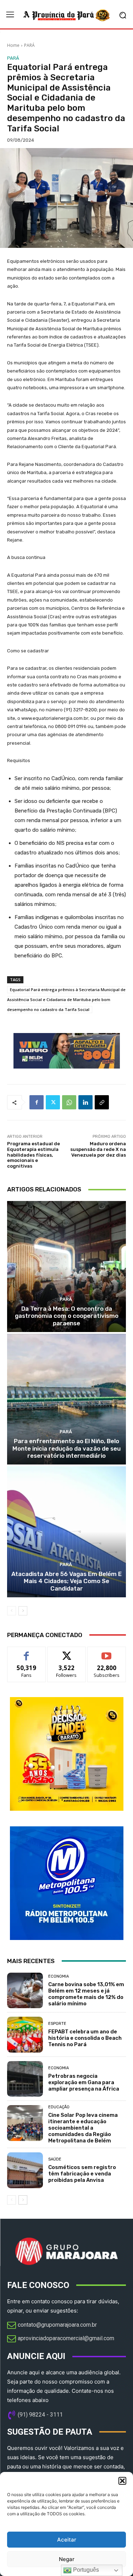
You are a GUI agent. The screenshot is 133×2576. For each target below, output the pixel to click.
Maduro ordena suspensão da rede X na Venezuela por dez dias (98, 1149)
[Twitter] (53, 1102)
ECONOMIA (59, 1976)
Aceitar (67, 2540)
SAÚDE (55, 2159)
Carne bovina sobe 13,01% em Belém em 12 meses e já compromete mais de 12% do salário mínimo (86, 1994)
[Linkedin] (85, 1102)
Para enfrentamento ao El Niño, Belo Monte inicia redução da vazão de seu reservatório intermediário (66, 1448)
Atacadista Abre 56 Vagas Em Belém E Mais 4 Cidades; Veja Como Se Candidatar (66, 1581)
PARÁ (29, 45)
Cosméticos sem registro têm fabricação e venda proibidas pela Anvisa (82, 2174)
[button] (122, 2481)
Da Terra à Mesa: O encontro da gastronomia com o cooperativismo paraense (67, 1316)
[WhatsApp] (69, 1102)
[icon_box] (52, 2326)
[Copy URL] (102, 1102)
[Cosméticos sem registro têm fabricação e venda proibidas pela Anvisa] (25, 2170)
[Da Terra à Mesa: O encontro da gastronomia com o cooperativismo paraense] (66, 1267)
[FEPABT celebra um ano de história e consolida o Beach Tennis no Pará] (25, 2035)
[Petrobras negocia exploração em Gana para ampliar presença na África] (25, 2079)
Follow (66, 1652)
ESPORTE (57, 2024)
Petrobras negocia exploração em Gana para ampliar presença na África (84, 2082)
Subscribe (107, 1652)
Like (26, 1652)
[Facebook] (37, 1102)
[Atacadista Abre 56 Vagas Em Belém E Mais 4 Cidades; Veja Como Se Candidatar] (66, 1532)
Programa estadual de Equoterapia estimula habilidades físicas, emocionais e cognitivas (34, 1155)
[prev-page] (12, 1611)
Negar (67, 2559)
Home (13, 45)
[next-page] (23, 1611)
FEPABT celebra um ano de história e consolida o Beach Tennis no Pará (85, 2038)
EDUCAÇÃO (59, 2107)
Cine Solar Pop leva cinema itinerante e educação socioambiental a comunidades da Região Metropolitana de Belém (83, 2128)
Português (85, 2570)
